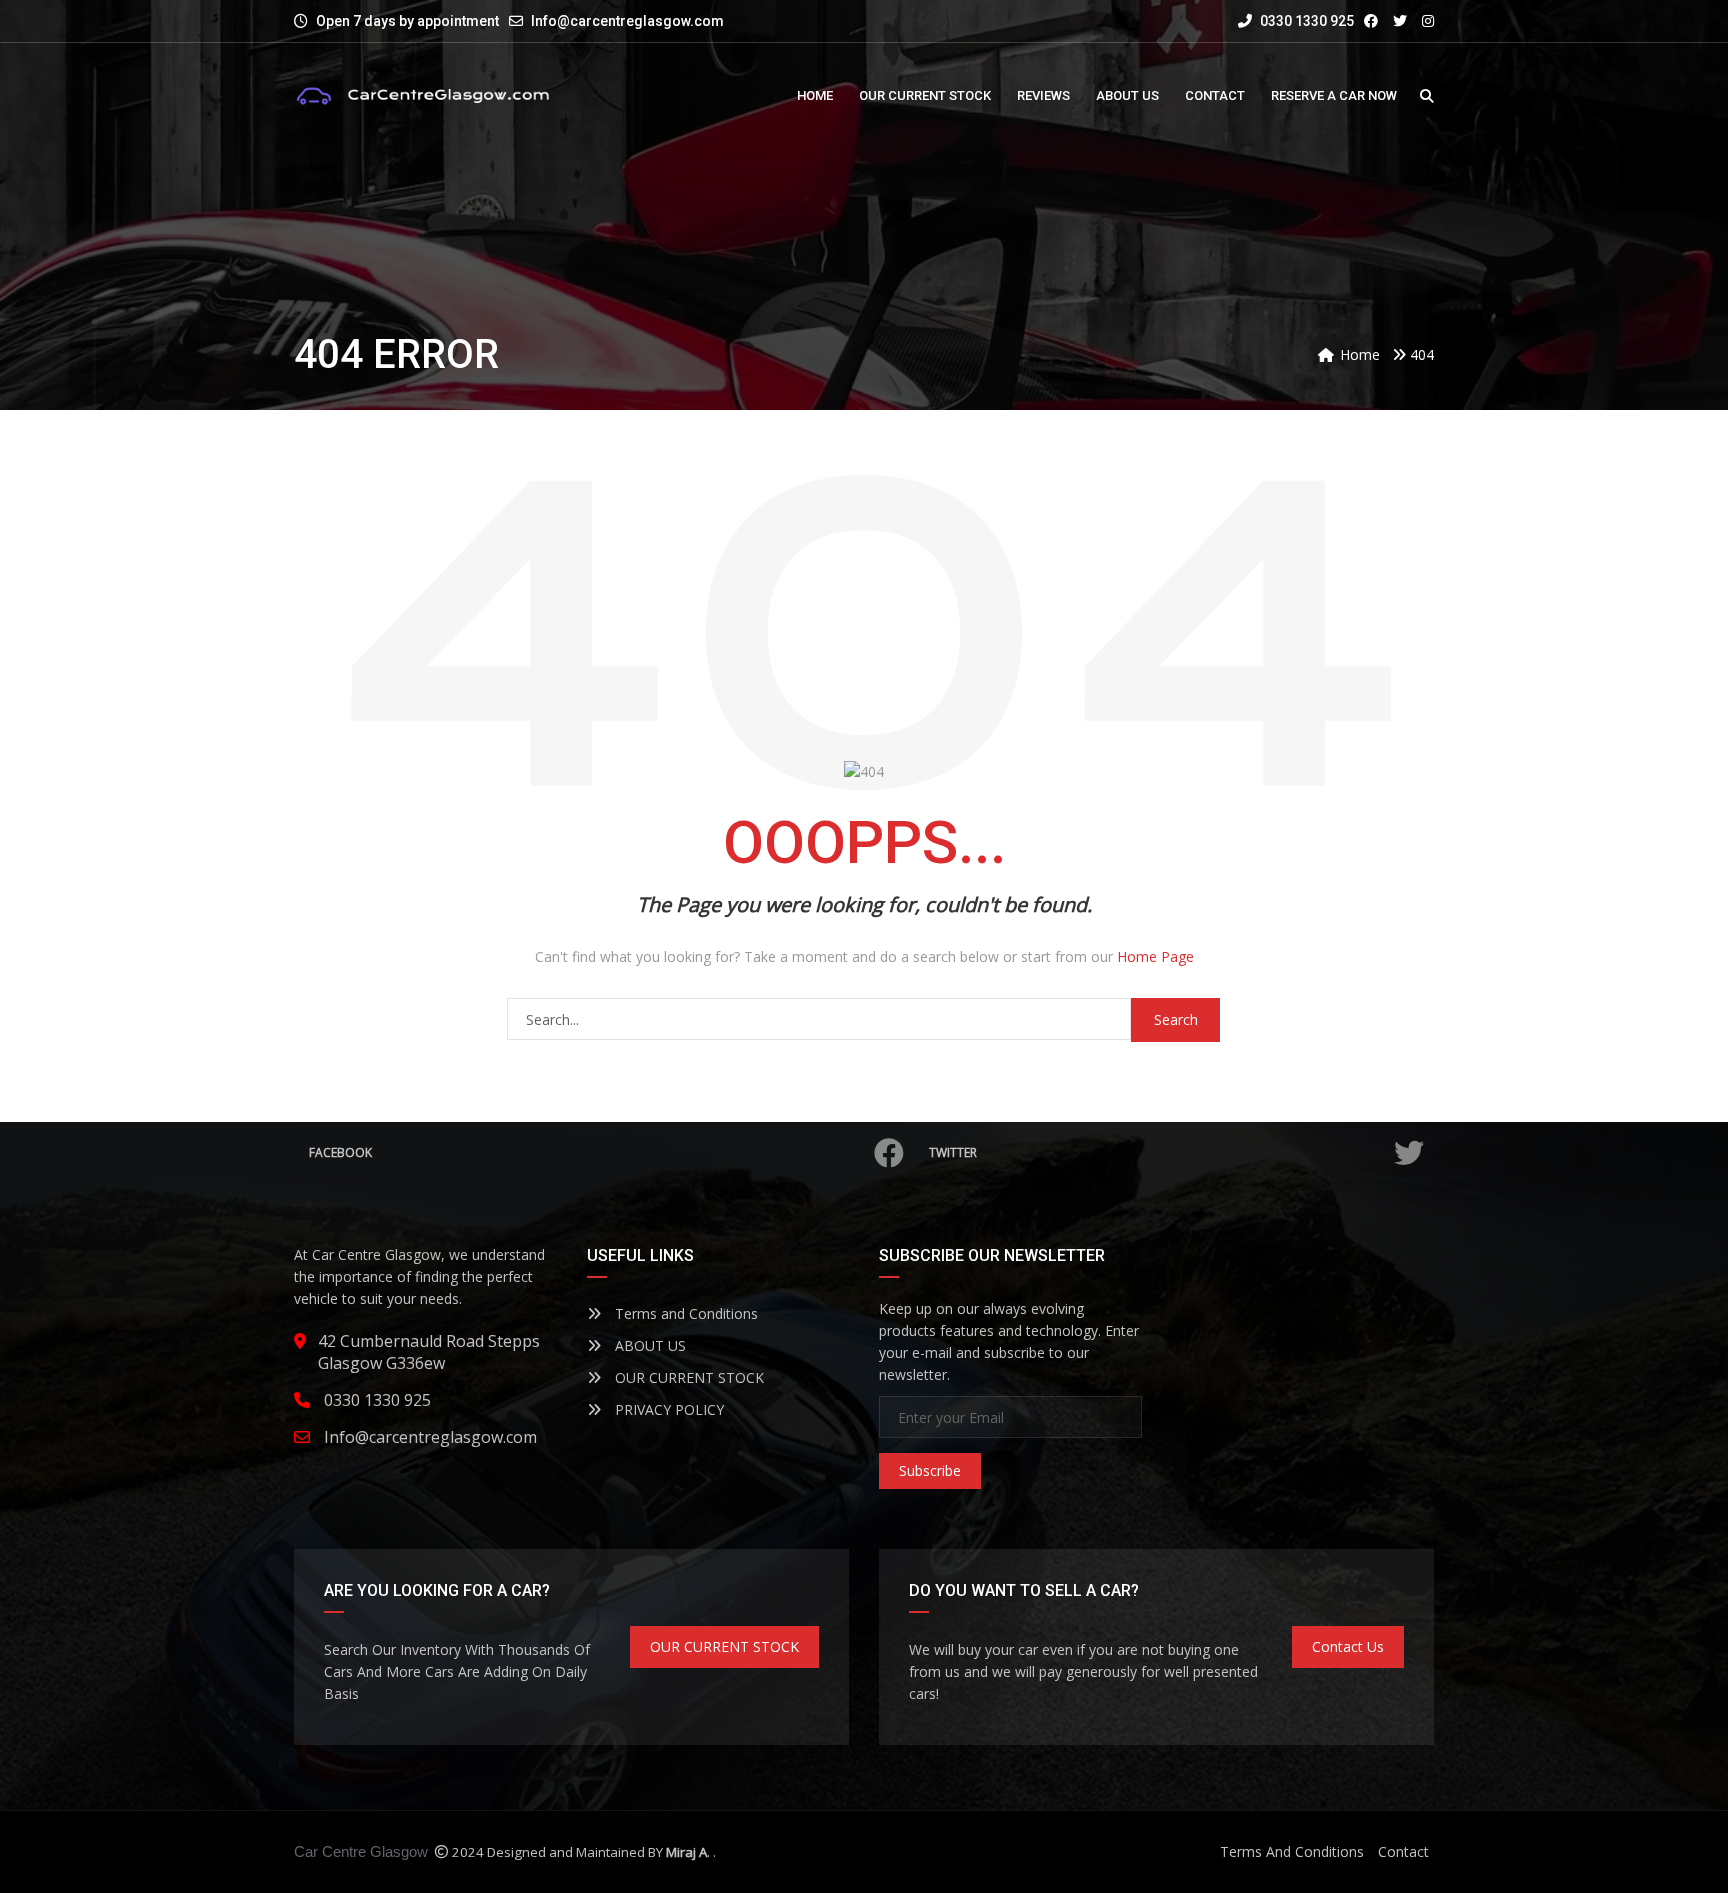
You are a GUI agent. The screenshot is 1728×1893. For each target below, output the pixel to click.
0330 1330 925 (1305, 21)
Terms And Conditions (1292, 1851)
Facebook (340, 1152)
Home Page (1155, 956)
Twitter (953, 1152)
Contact (1403, 1851)
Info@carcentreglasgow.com (627, 21)
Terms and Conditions (684, 1313)
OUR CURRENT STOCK (687, 1377)
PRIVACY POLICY (667, 1409)
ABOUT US (648, 1345)
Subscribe (930, 1470)
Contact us (1348, 1646)
